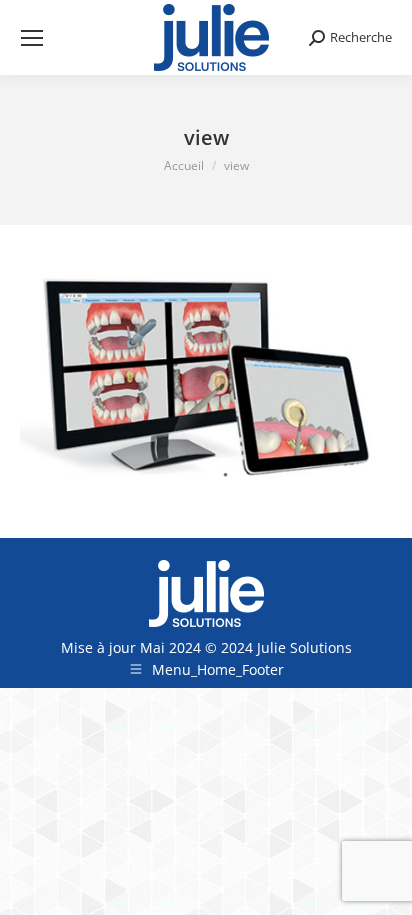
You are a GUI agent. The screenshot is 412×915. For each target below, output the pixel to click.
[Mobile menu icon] (32, 38)
